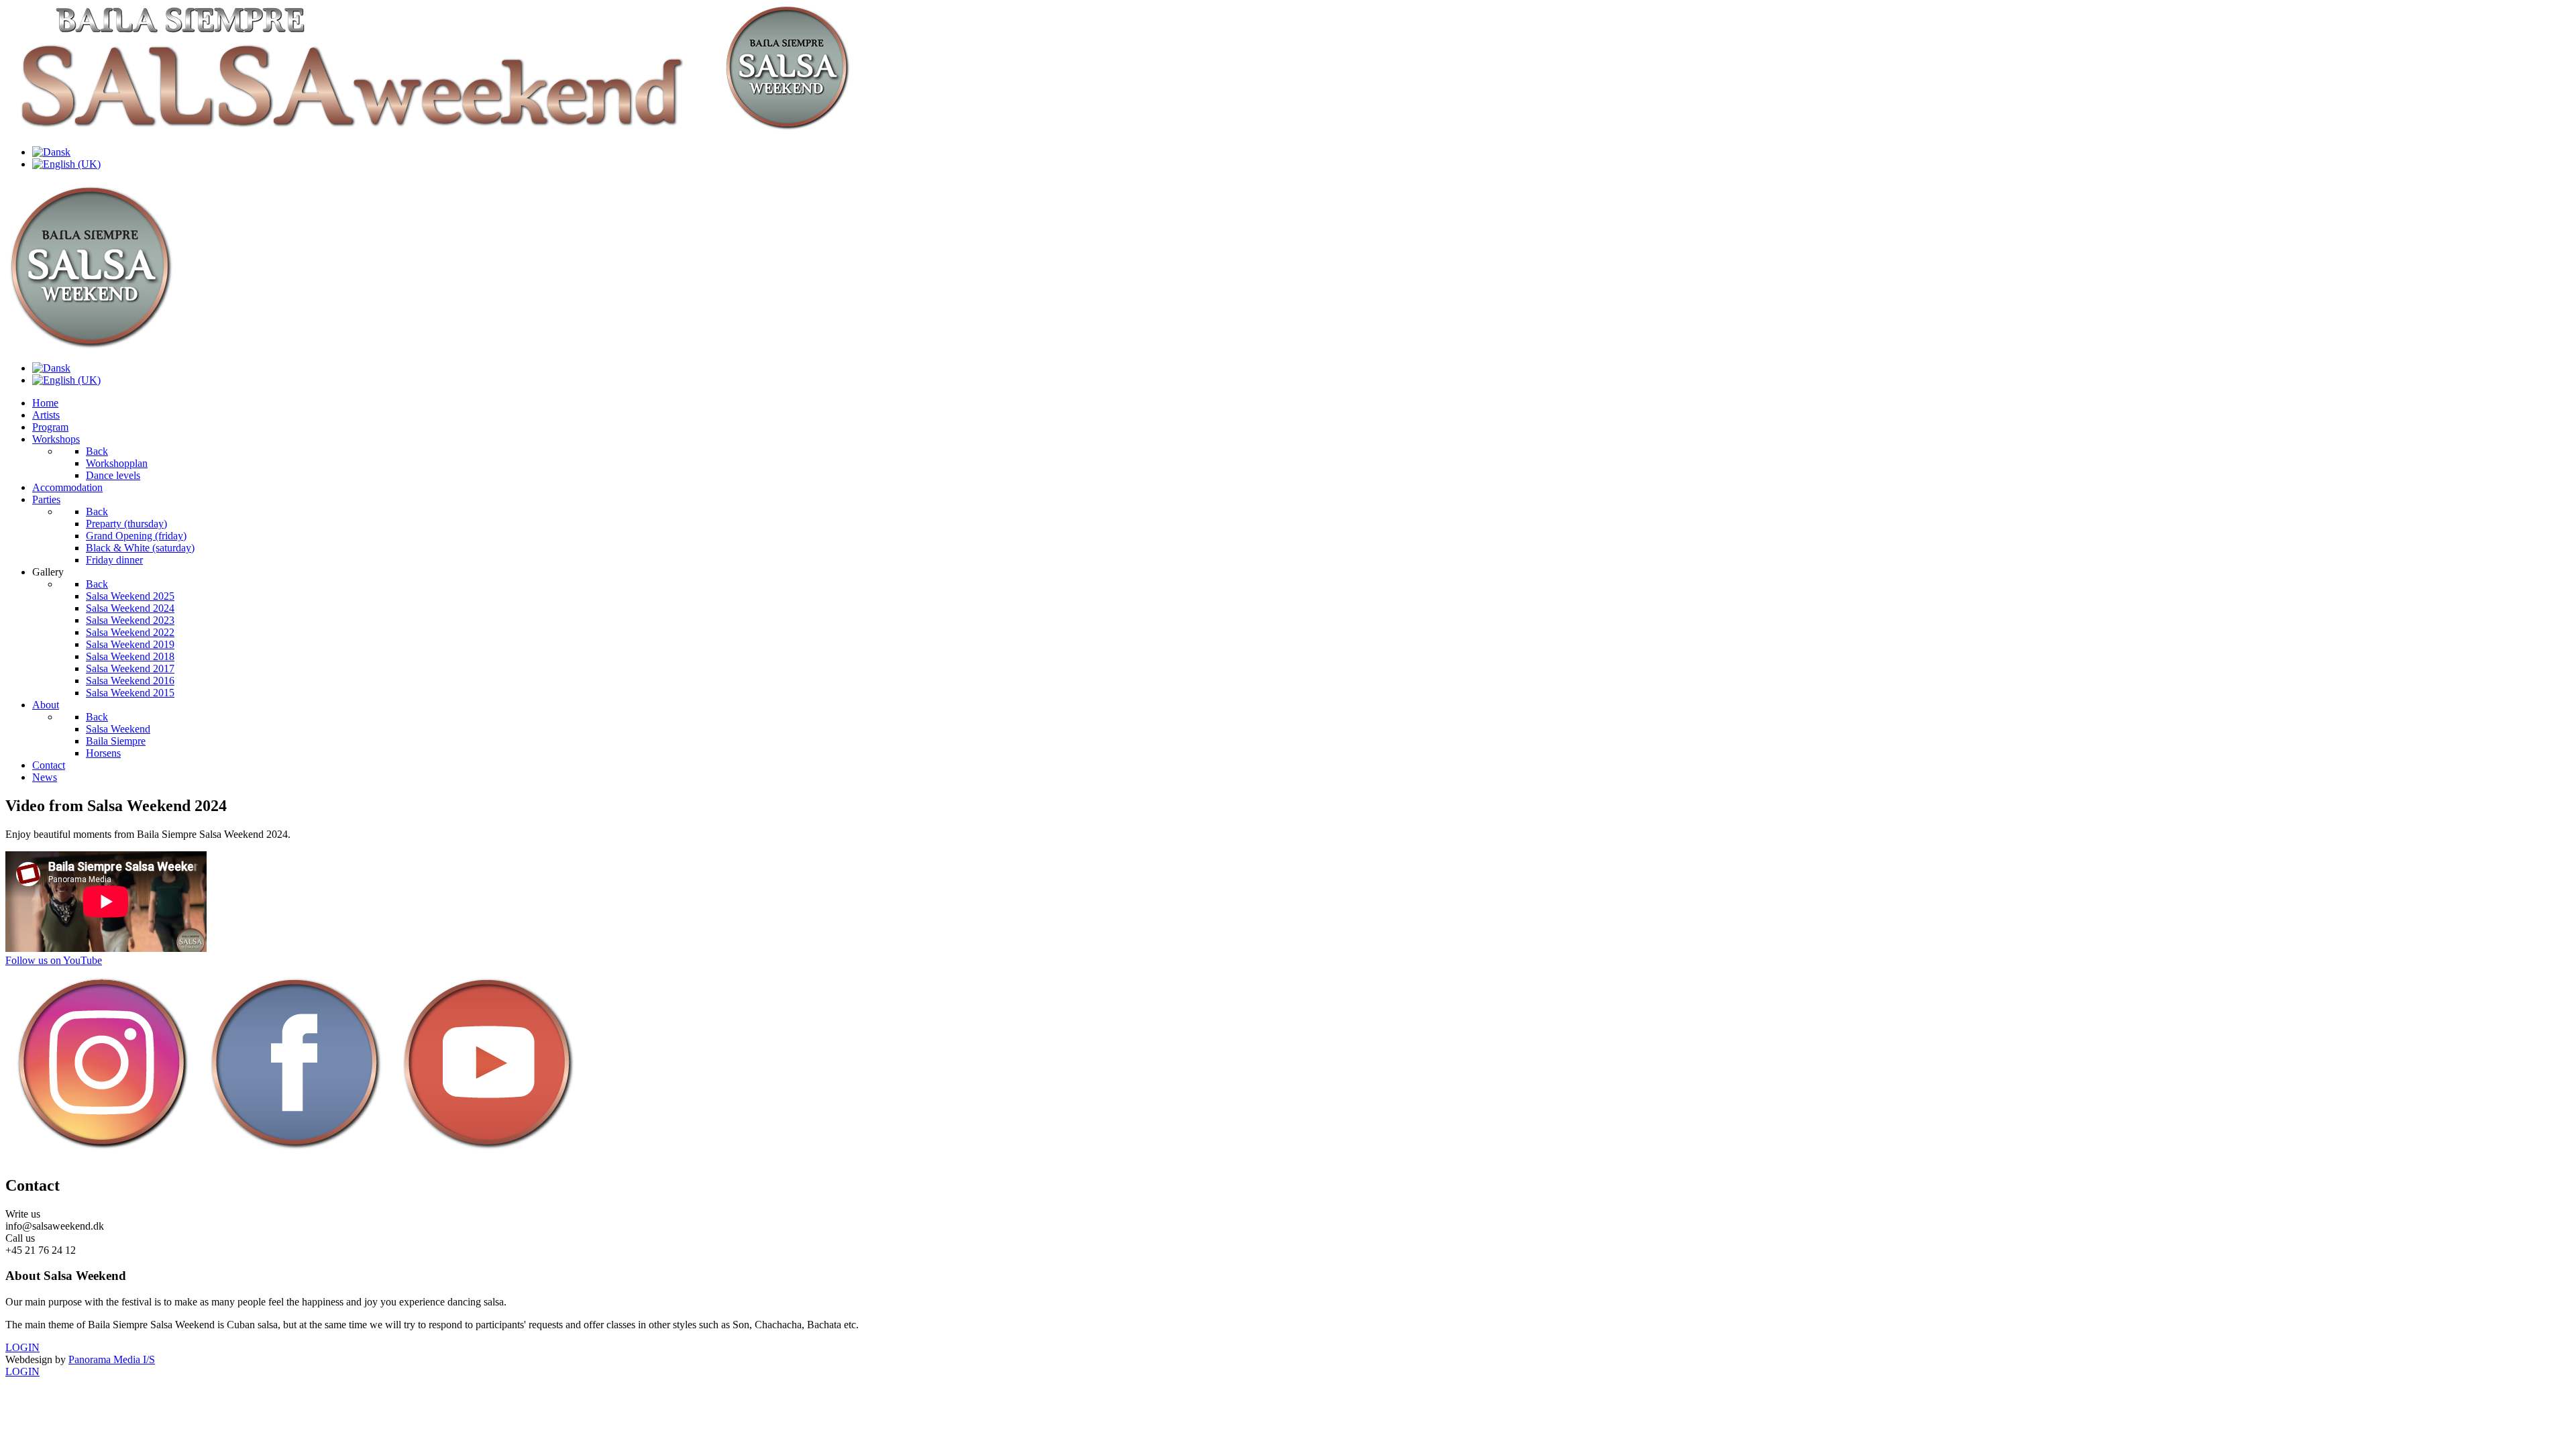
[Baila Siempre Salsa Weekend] (441, 129)
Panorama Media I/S (112, 1359)
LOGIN (22, 1347)
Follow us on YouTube (54, 960)
